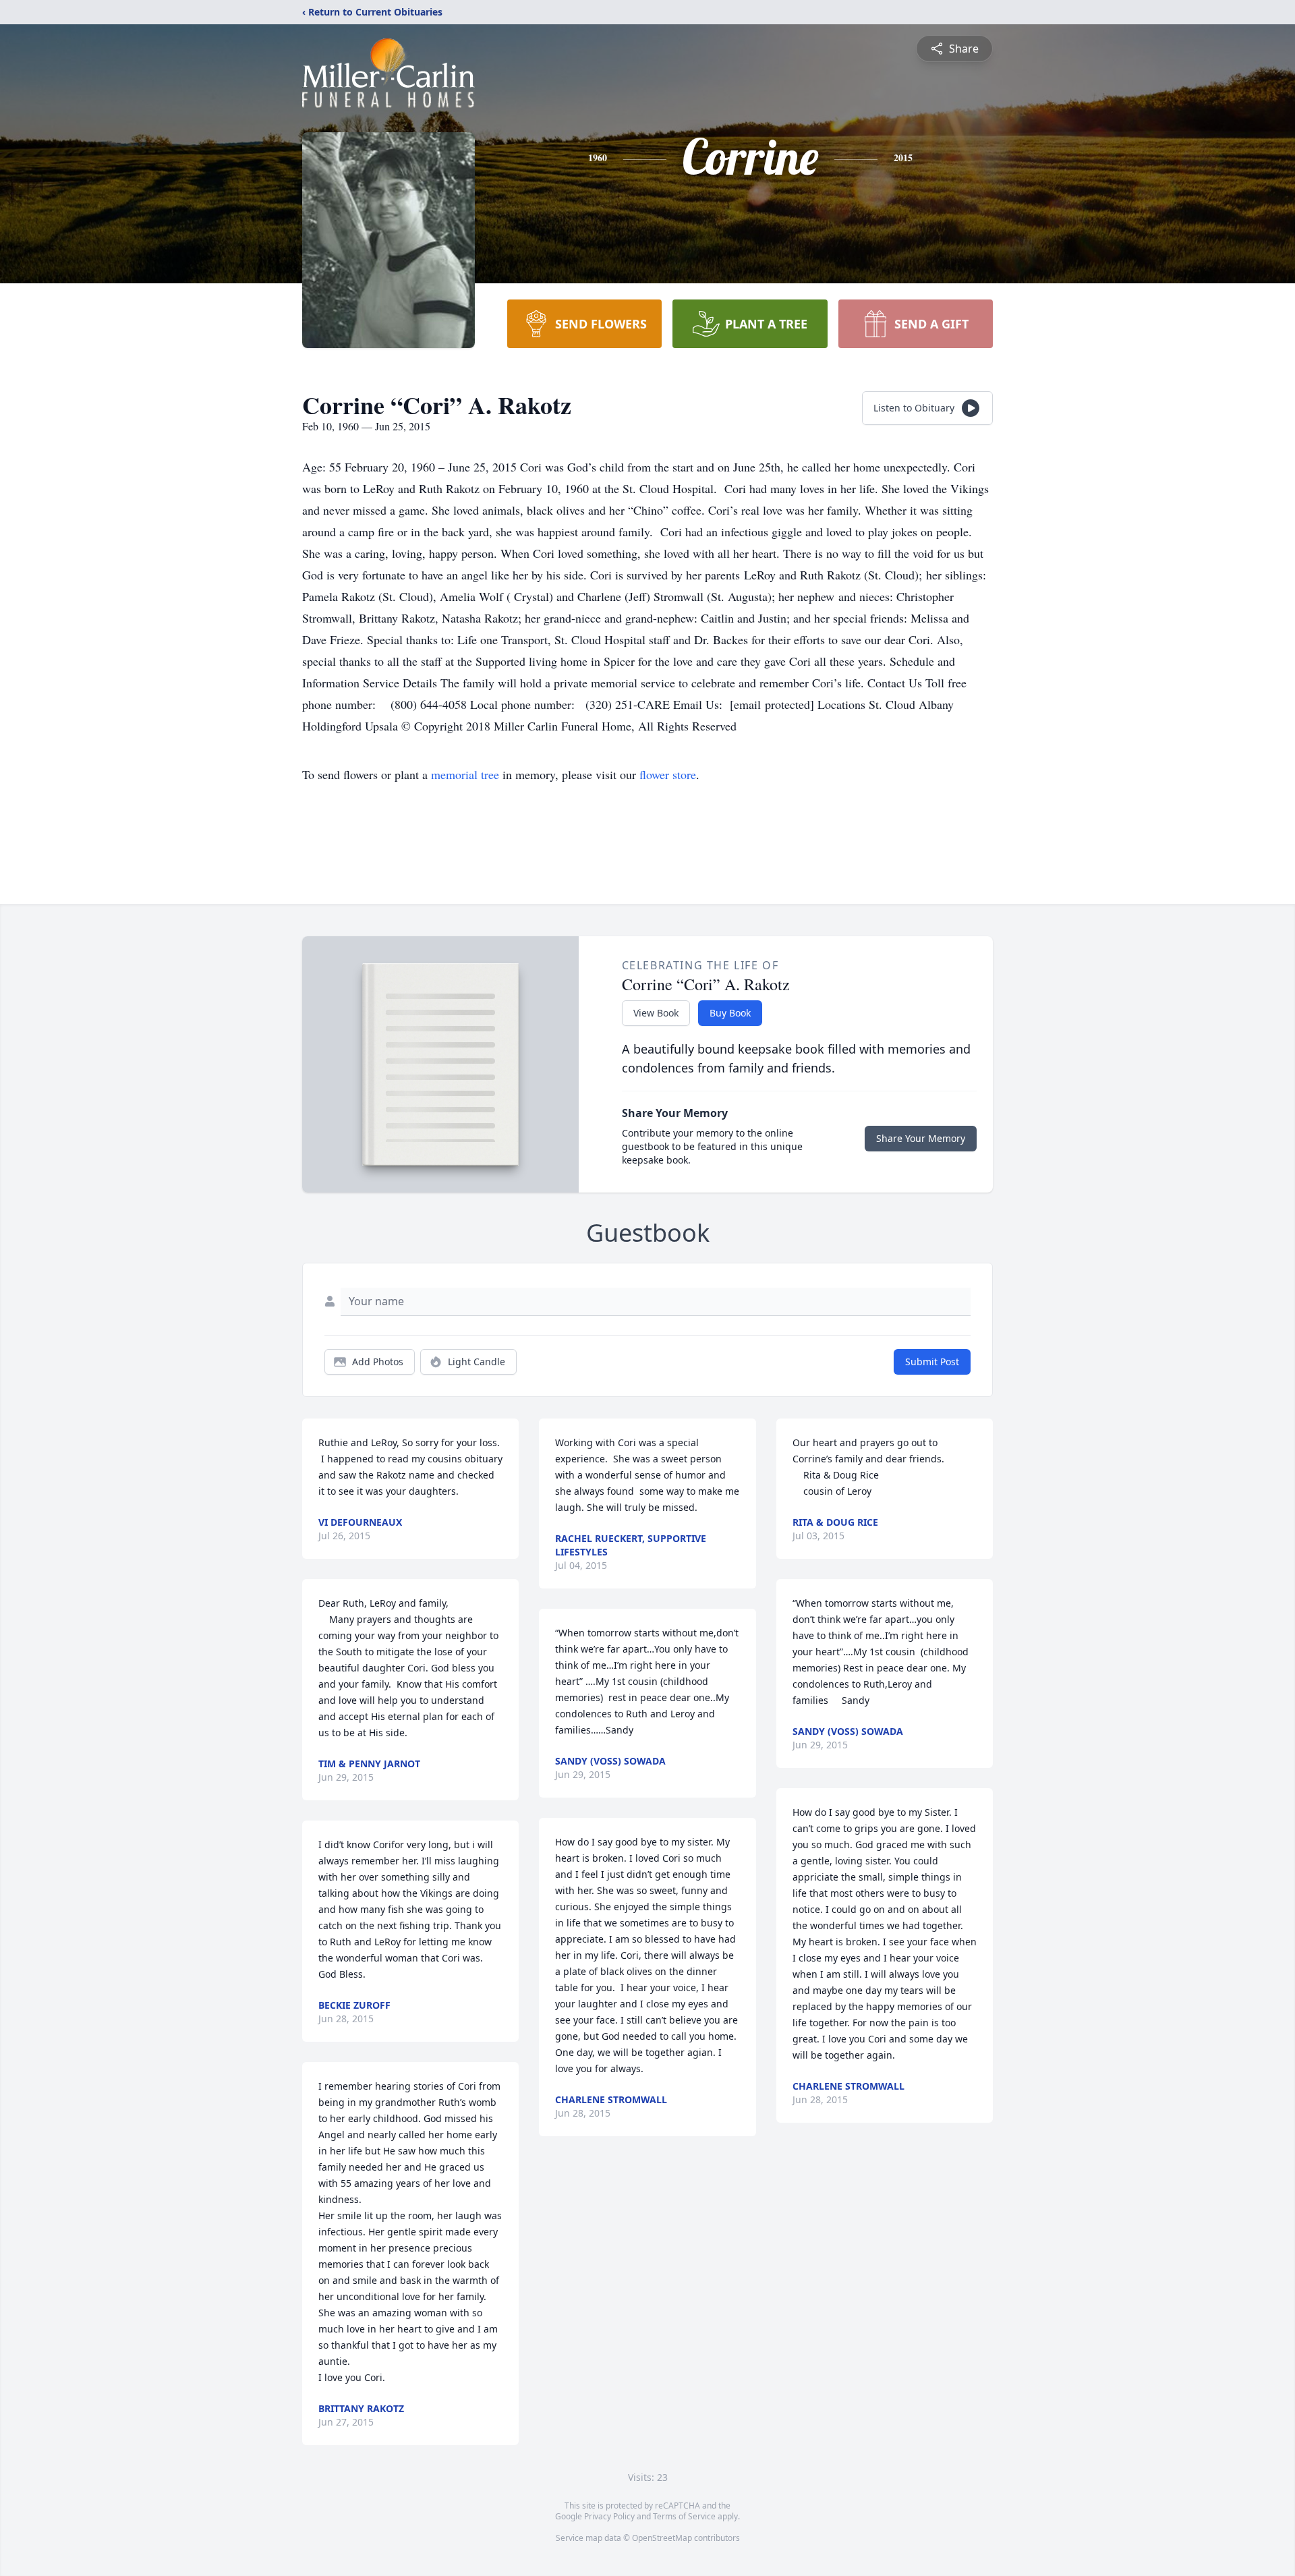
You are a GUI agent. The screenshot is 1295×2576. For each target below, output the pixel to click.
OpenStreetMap (662, 2538)
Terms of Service (684, 2516)
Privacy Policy (609, 2516)
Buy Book (730, 1013)
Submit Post (932, 1362)
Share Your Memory (921, 1138)
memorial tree (465, 774)
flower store (668, 774)
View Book (656, 1013)
